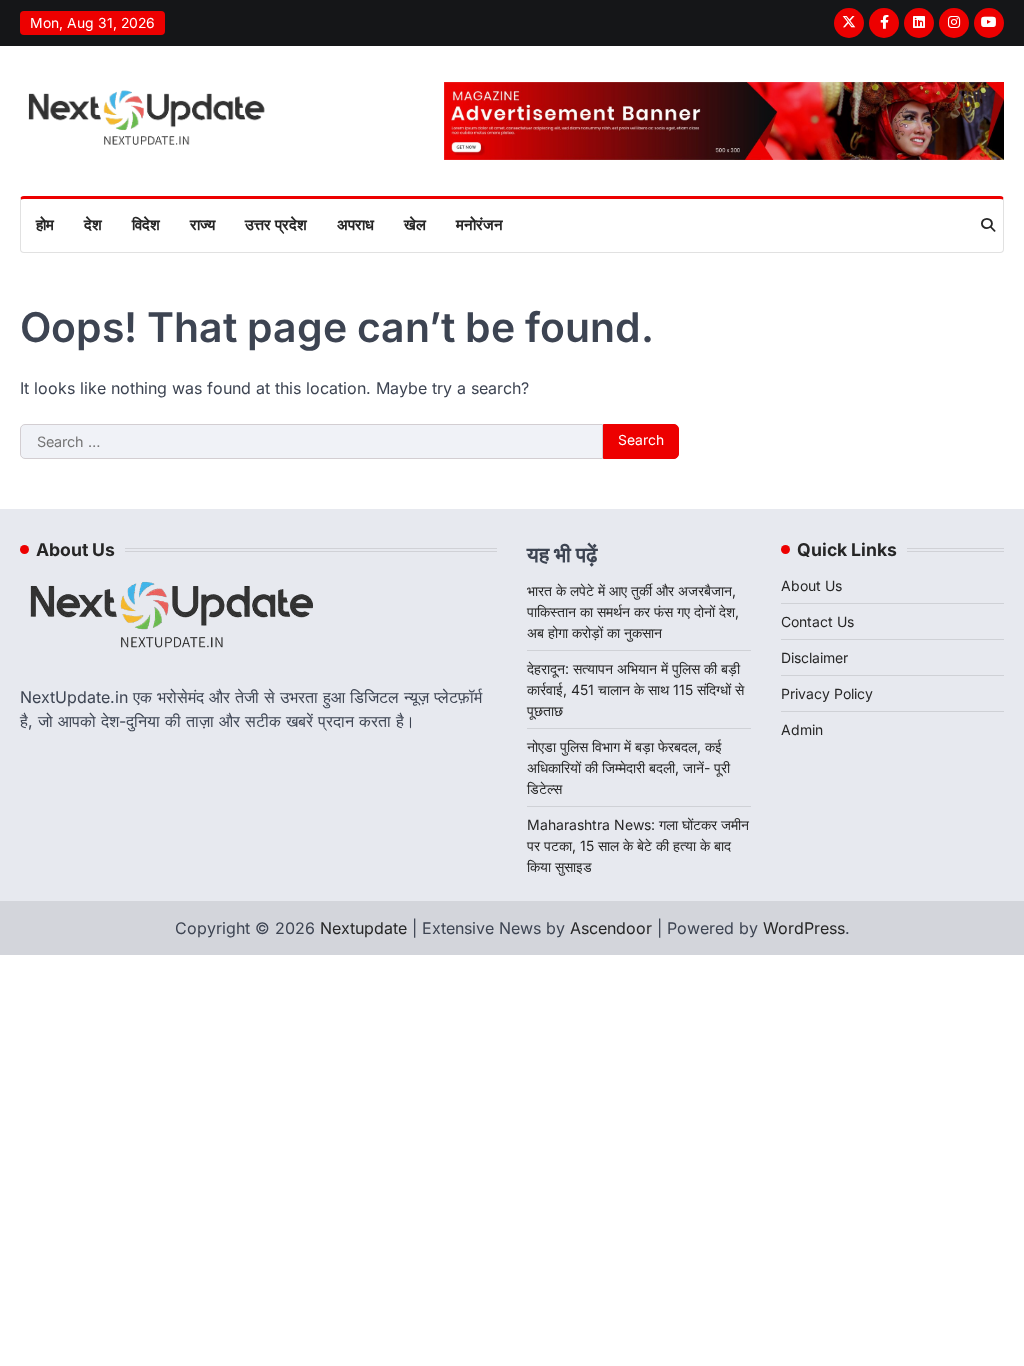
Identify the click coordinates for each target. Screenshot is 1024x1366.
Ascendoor (611, 928)
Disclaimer (814, 657)
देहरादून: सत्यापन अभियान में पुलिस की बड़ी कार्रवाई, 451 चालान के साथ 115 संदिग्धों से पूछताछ (635, 689)
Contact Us (817, 621)
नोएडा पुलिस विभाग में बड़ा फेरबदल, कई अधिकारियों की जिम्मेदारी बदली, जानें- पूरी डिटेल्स (628, 767)
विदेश (146, 224)
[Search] (988, 225)
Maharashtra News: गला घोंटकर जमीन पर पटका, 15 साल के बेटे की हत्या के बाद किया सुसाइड (638, 845)
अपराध (355, 224)
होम (45, 224)
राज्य (202, 224)
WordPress (804, 928)
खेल (415, 224)
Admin (802, 729)
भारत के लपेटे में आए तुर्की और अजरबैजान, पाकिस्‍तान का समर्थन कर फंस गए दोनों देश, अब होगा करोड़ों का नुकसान (633, 611)
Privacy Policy (827, 693)
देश (93, 224)
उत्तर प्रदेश (276, 224)
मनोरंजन (479, 224)
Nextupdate (363, 928)
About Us (811, 585)
